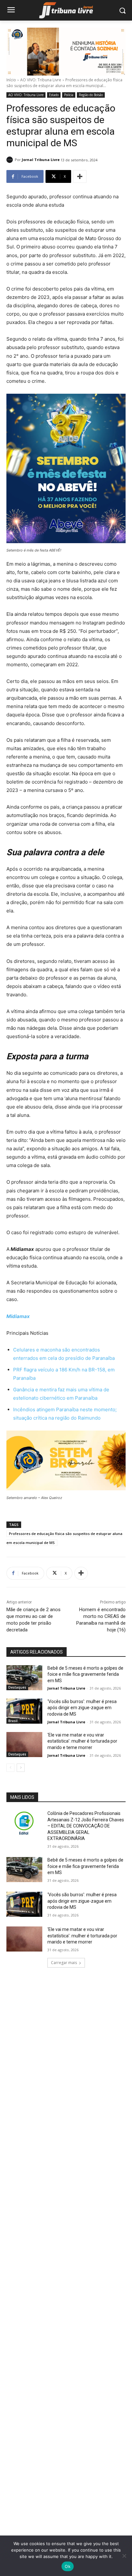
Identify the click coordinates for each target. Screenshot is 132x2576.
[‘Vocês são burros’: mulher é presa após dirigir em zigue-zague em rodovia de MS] (24, 1711)
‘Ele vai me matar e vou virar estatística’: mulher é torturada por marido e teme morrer (82, 1741)
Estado (54, 95)
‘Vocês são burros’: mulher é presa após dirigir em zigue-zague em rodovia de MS (82, 1708)
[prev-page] (10, 1768)
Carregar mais (64, 1963)
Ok (68, 2566)
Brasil (13, 1721)
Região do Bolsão (91, 95)
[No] (124, 2556)
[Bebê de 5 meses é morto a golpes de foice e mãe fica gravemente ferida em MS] (24, 1678)
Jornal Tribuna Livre (41, 160)
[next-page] (21, 1768)
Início (11, 80)
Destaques (17, 1687)
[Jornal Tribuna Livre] (11, 160)
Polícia (69, 95)
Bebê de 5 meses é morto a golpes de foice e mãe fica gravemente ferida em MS (85, 1674)
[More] (80, 176)
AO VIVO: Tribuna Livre (41, 80)
